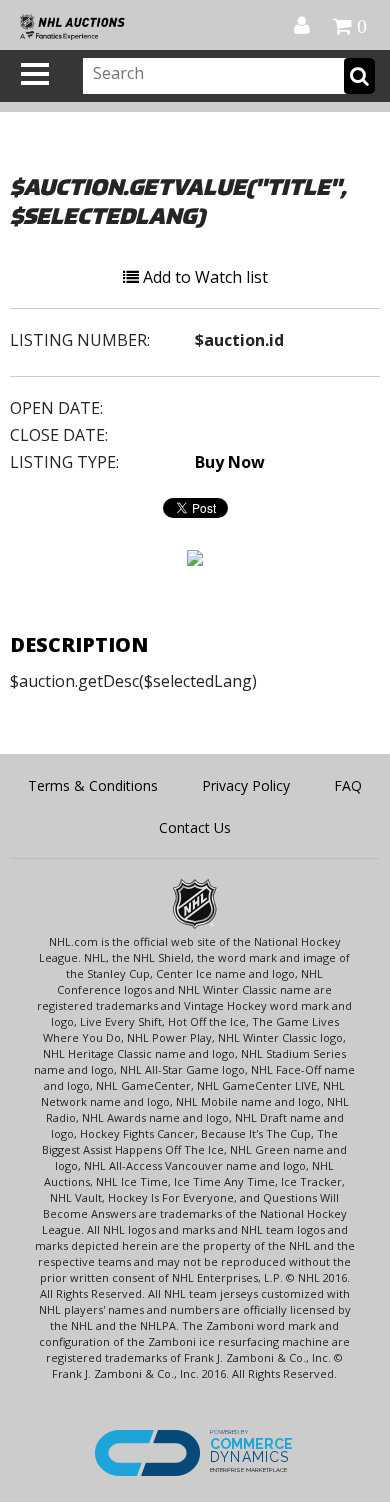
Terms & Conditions (93, 785)
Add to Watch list (203, 277)
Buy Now (230, 462)
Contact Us (195, 827)
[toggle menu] (35, 74)
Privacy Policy (246, 785)
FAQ (348, 785)
